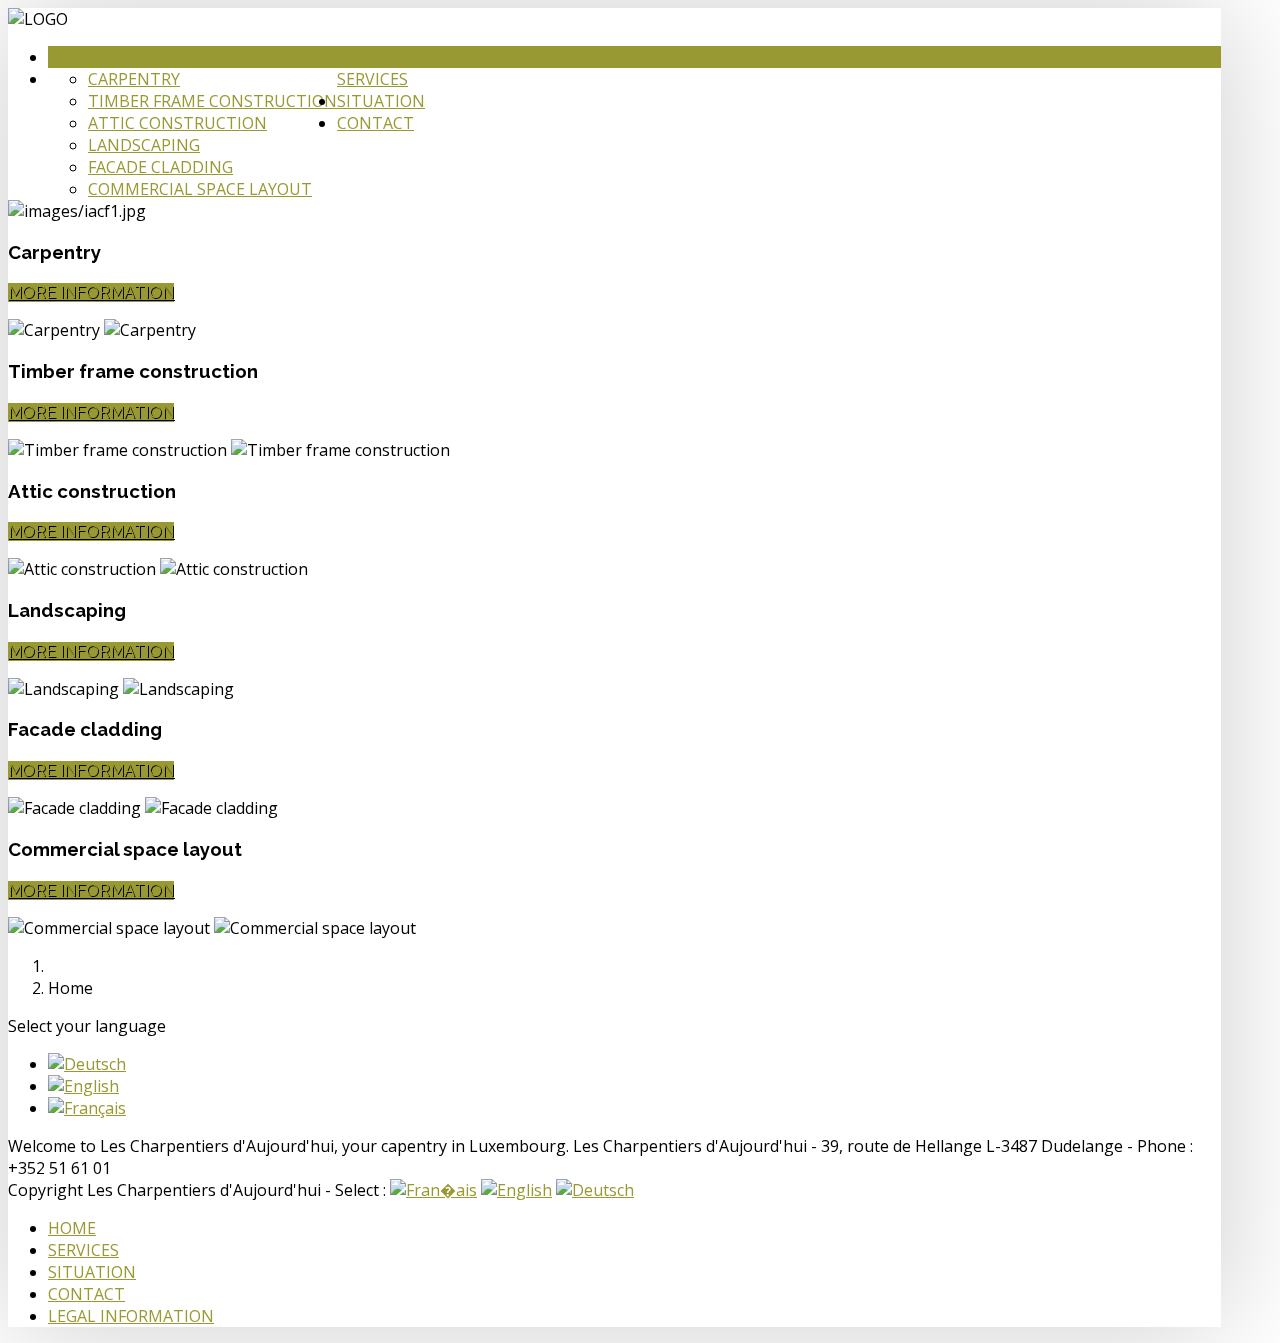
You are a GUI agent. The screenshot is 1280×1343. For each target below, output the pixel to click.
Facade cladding (160, 167)
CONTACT (86, 1294)
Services (372, 79)
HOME (72, 1228)
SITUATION (92, 1272)
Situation (381, 101)
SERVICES (83, 1250)
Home (72, 57)
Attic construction (177, 123)
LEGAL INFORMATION (131, 1316)
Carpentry (134, 79)
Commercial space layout (200, 189)
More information (91, 292)
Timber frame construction (212, 101)
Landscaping (144, 145)
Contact (375, 123)
